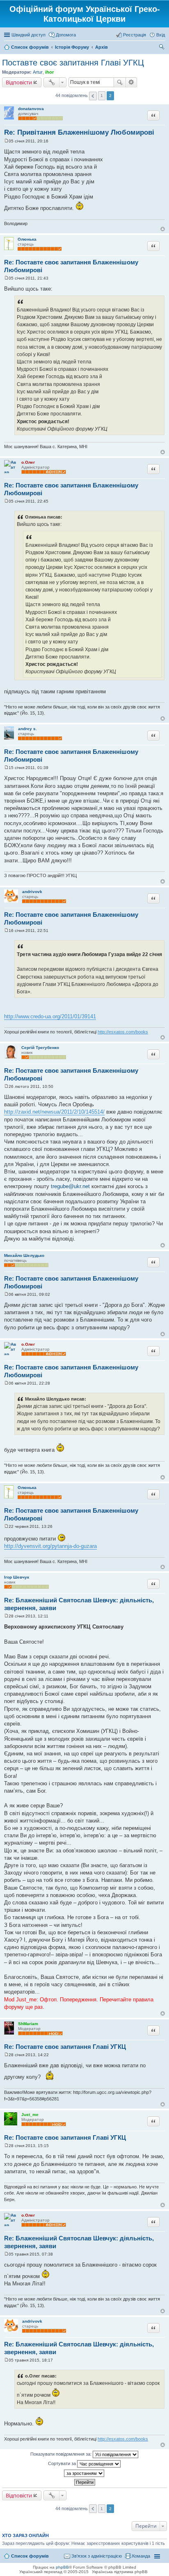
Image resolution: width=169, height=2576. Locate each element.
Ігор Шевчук (17, 1577)
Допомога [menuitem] (66, 35)
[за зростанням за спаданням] (84, 2473)
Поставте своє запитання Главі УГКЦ (73, 63)
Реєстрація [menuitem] (135, 35)
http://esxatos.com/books (123, 1032)
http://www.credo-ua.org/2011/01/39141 (50, 1016)
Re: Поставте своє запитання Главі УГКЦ (65, 2047)
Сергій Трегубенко (40, 1048)
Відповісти (19, 82)
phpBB (62, 2567)
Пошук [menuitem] (162, 48)
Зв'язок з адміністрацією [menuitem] (97, 2556)
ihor (49, 72)
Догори (163, 229)
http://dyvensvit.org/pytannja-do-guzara (50, 1546)
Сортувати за (63, 2463)
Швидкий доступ (29, 35)
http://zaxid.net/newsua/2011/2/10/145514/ (54, 1112)
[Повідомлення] (6, 141)
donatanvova (31, 109)
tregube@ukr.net (70, 1186)
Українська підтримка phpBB (120, 2572)
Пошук (120, 82)
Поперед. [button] (93, 96)
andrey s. (27, 729)
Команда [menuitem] (141, 2556)
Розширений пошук (131, 82)
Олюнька (27, 239)
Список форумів (30, 2556)
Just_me (30, 2115)
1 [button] (102, 96)
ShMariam (28, 2024)
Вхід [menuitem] (161, 35)
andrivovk (32, 892)
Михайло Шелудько (24, 1255)
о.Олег (28, 462)
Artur (38, 72)
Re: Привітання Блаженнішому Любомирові (79, 132)
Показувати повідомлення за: (62, 2454)
